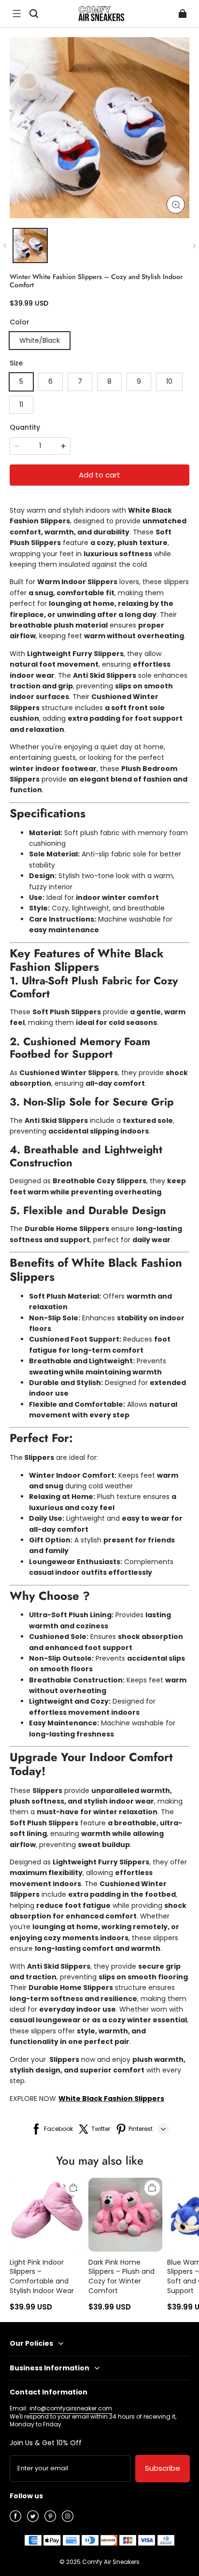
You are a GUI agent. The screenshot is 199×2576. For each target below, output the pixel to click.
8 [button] (109, 381)
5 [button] (21, 381)
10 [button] (169, 381)
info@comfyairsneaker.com (71, 2408)
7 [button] (80, 381)
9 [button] (139, 381)
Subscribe (163, 2468)
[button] (16, 14)
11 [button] (21, 405)
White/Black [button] (40, 340)
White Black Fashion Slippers (111, 2099)
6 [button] (50, 381)
